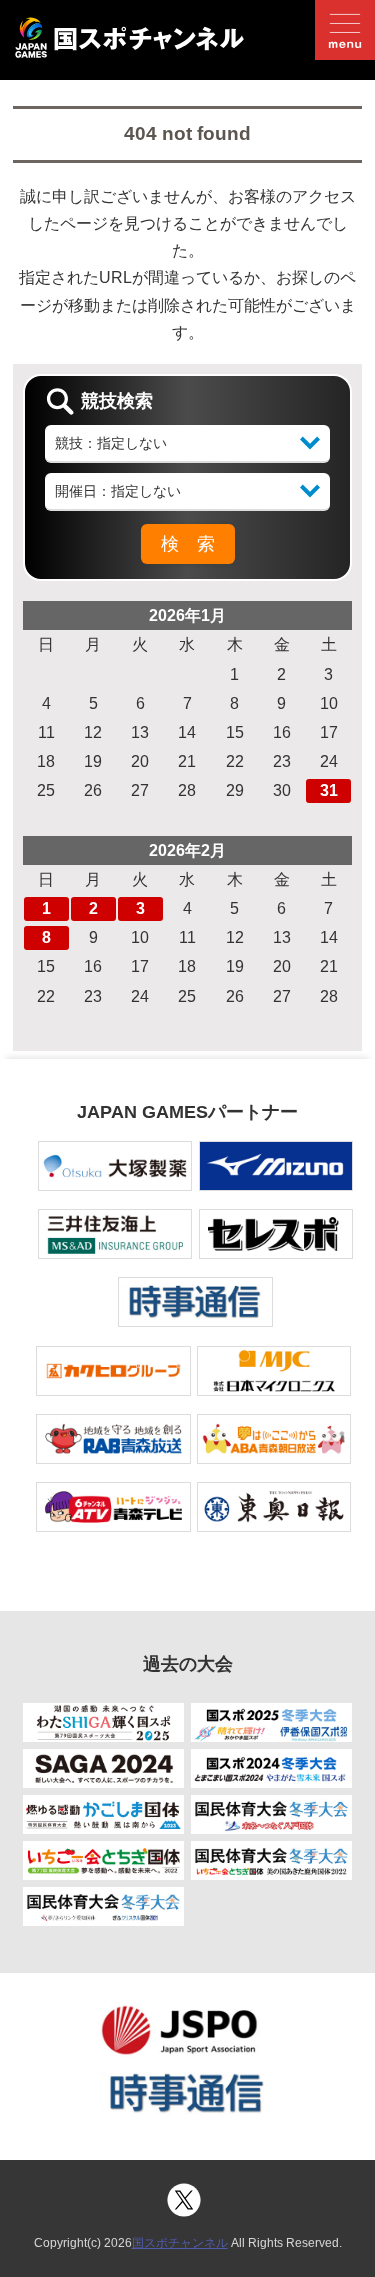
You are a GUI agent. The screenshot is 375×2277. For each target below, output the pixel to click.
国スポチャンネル (180, 2243)
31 (329, 790)
